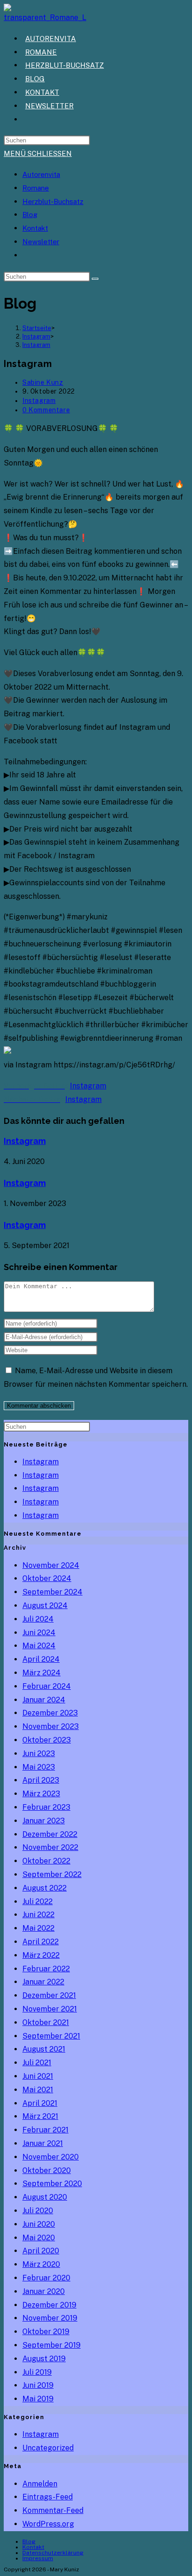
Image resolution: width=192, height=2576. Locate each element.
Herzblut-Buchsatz (53, 201)
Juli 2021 (37, 2063)
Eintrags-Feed (48, 2497)
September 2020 (52, 2184)
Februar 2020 (46, 2278)
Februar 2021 (45, 2130)
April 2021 (40, 2103)
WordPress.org (48, 2524)
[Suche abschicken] (95, 279)
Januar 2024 (44, 1700)
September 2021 (51, 2036)
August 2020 (45, 2197)
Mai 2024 (39, 1646)
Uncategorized (48, 2448)
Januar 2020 (44, 2291)
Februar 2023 (46, 1807)
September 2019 (51, 2345)
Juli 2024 (38, 1619)
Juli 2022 (38, 1902)
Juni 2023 (39, 1754)
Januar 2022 (43, 1982)
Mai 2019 (38, 2399)
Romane (36, 188)
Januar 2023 (44, 1821)
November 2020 (51, 2157)
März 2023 (41, 1794)
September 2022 (52, 1874)
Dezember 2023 (50, 1713)
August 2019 (44, 2359)
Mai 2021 (38, 2090)
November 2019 (50, 2318)
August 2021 (44, 2049)
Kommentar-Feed (53, 2510)
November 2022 (50, 1847)
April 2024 (41, 1659)
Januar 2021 (43, 2143)
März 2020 (41, 2264)
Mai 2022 (38, 1928)
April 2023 (41, 1780)
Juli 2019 (37, 2372)
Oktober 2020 (47, 2170)
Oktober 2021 (46, 2022)
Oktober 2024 (47, 1578)
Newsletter (41, 242)
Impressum (38, 2558)
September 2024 (52, 1592)
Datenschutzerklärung (53, 2553)
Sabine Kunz (43, 382)
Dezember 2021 (49, 1995)
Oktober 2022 (46, 1861)
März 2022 (41, 1955)
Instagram (36, 345)
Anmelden (40, 2484)
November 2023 (51, 1726)
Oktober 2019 (46, 2332)
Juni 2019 (38, 2385)
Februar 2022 (46, 1969)
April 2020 (41, 2251)
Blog (30, 215)
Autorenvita (41, 174)
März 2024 (41, 1673)
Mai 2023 (39, 1767)
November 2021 (50, 2009)
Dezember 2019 (49, 2305)
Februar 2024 (47, 1686)
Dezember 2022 (50, 1834)
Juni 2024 (39, 1633)
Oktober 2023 (47, 1740)
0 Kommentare (46, 410)
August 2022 (45, 1888)
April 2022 (41, 1942)
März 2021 (40, 2116)
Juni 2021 (38, 2076)
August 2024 (45, 1606)
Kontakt (35, 228)
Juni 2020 (39, 2224)
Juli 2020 (38, 2211)
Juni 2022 (38, 1915)
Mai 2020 (39, 2238)
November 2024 (51, 1565)
